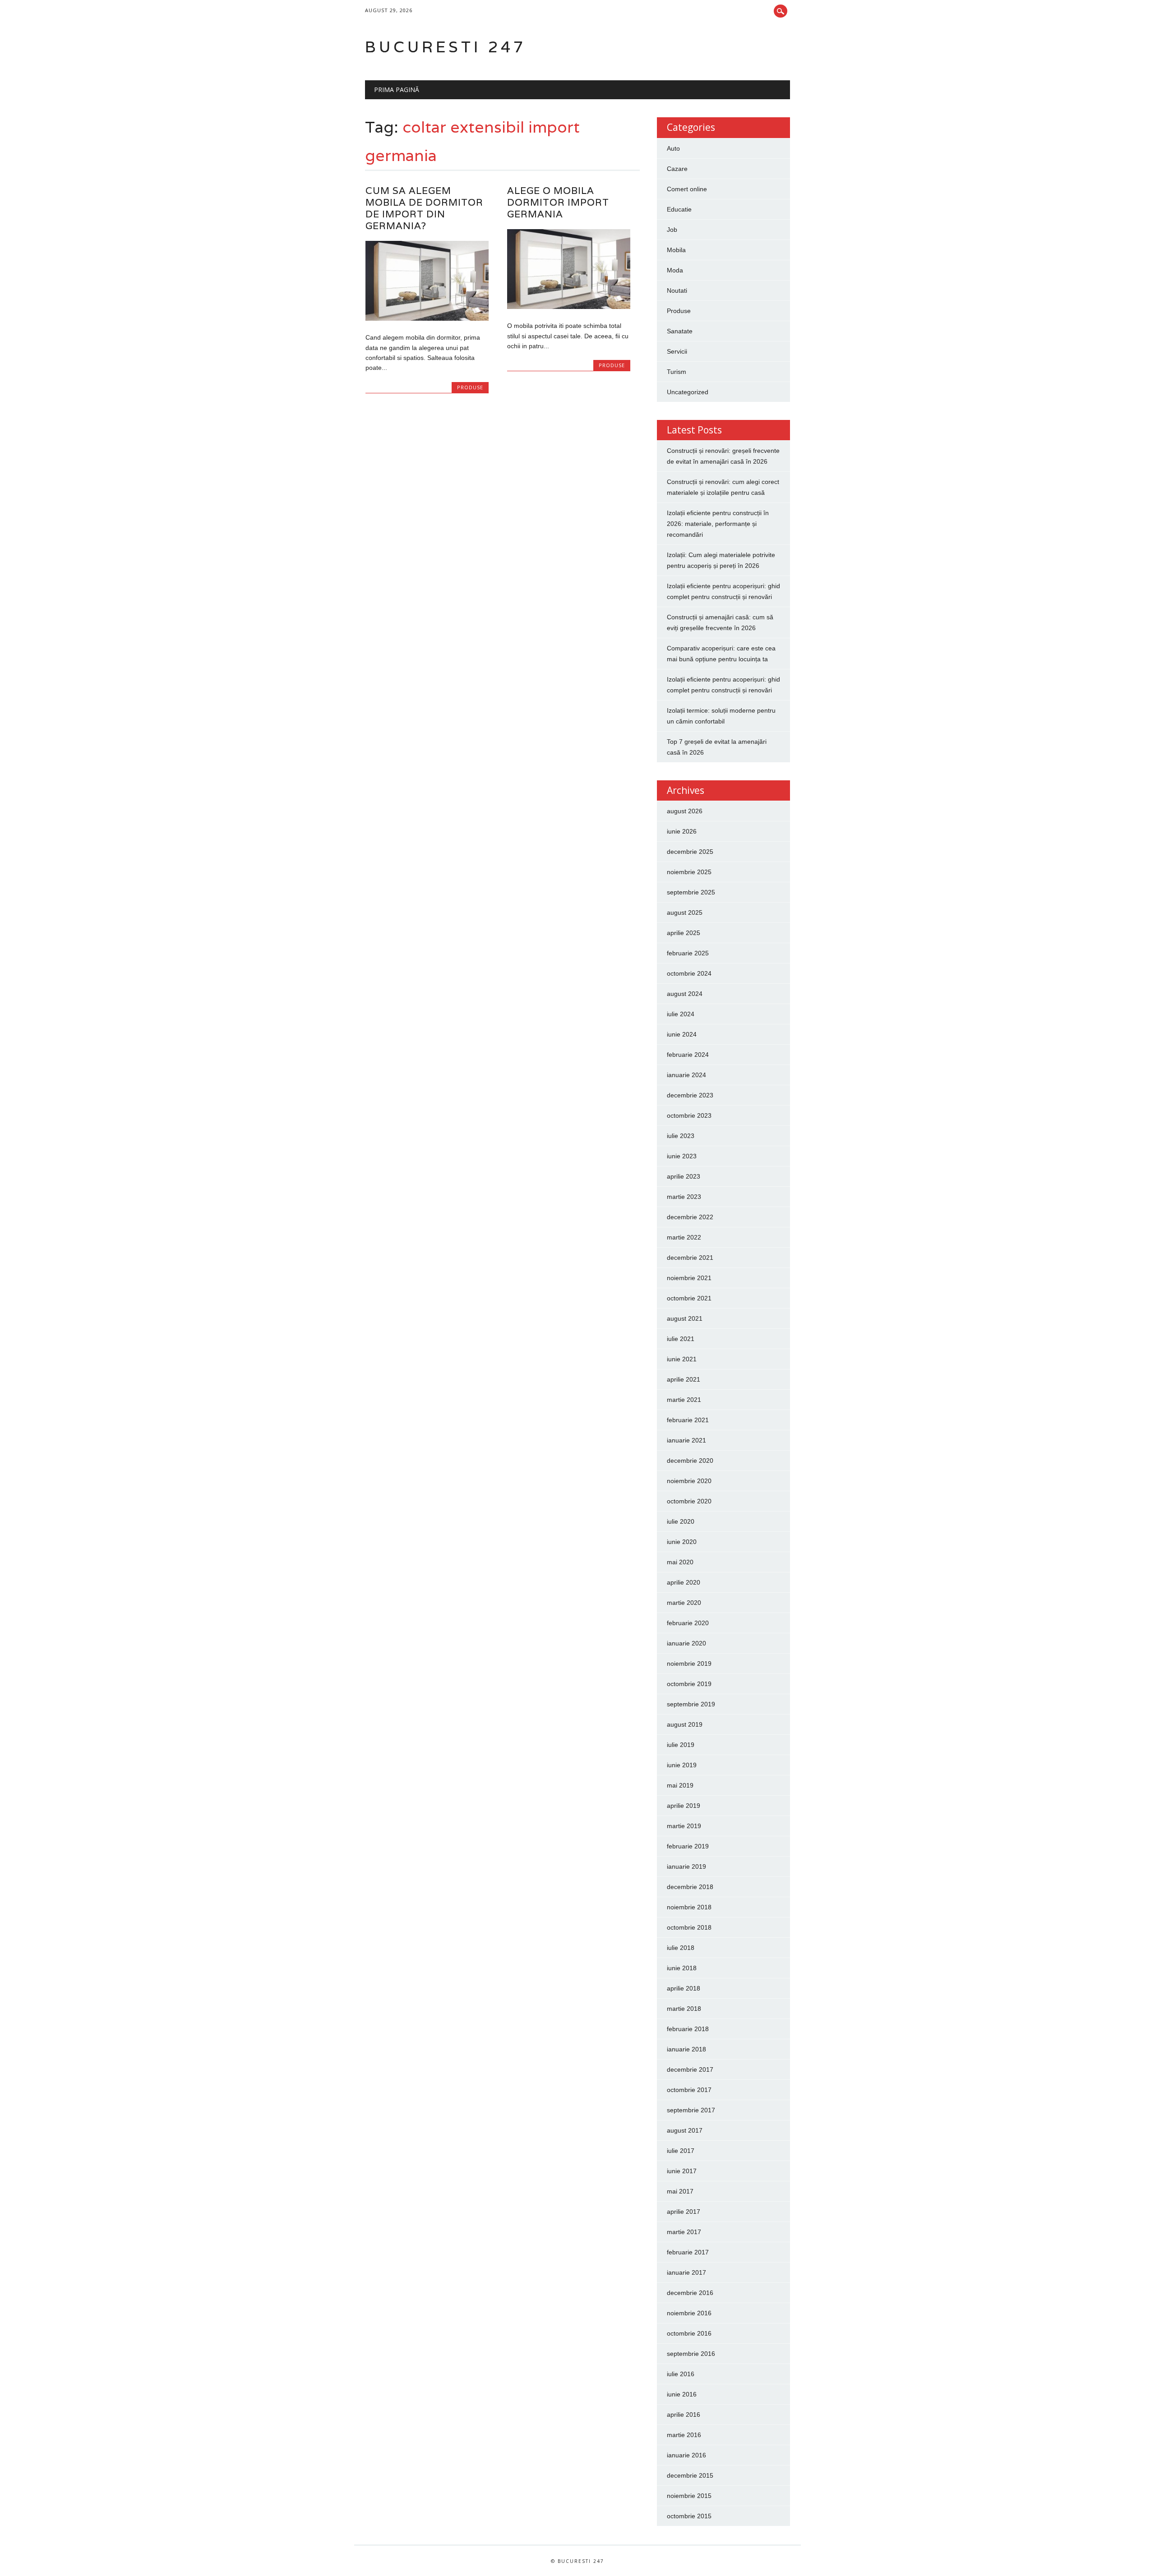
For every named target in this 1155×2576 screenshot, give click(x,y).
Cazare (677, 169)
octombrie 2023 (689, 1115)
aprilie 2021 (684, 1379)
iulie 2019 (681, 1745)
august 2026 (685, 811)
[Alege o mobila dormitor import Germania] (569, 307)
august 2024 (685, 994)
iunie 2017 (682, 2171)
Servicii (677, 351)
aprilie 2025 (684, 933)
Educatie (679, 209)
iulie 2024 (681, 1014)
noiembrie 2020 (689, 1481)
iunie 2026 (682, 831)
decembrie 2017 (690, 2069)
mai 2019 (680, 1785)
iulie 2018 (681, 1948)
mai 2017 (680, 2191)
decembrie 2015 (690, 2475)
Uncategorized (688, 392)
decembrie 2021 (690, 1258)
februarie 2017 (688, 2252)
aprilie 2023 (684, 1176)
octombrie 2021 (689, 1298)
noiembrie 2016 (689, 2313)
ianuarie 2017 (686, 2272)
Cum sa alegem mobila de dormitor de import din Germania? (424, 208)
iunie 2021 (682, 1359)
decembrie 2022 (690, 1217)
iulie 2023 (681, 1136)
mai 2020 (680, 1562)
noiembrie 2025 (689, 872)
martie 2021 (684, 1400)
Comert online (687, 189)
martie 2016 (684, 2435)
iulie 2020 (681, 1521)
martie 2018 (684, 2009)
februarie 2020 (688, 1623)
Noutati (677, 290)
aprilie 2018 (684, 1988)
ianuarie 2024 (686, 1075)
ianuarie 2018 (686, 2049)
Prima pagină (397, 90)
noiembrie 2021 (689, 1278)
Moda (675, 270)
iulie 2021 (681, 1339)
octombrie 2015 (689, 2516)
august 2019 (685, 1724)
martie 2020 (684, 1603)
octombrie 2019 (689, 1684)
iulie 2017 (681, 2151)
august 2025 (685, 912)
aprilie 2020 (684, 1582)
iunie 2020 (682, 1542)
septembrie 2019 (691, 1704)
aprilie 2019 (684, 1806)
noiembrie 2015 (689, 2496)
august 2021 (685, 1318)
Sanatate (680, 331)
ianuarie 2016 (686, 2455)
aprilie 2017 (684, 2212)
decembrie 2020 (690, 1461)
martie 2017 (684, 2232)
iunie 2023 (682, 1156)
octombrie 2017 (689, 2090)
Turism (677, 372)
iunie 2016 (682, 2394)
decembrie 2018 (690, 1887)
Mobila (676, 250)
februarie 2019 (688, 1846)
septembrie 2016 (691, 2354)
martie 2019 (684, 1826)
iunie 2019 (682, 1765)
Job (672, 230)
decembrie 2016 (690, 2293)
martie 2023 (684, 1197)
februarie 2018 (688, 2029)
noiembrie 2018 (689, 1907)
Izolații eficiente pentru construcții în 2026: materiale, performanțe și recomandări (718, 524)
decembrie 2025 (690, 852)
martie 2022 (684, 1237)
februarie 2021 (688, 1420)
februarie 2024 (688, 1055)
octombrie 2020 (689, 1501)
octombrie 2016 (689, 2333)
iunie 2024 (682, 1034)
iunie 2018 (682, 1968)
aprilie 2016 (684, 2415)
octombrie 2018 (689, 1927)
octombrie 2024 (689, 973)
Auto (673, 148)
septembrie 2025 (691, 892)
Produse (470, 387)
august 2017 (685, 2130)
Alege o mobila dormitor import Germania (558, 202)
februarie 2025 (688, 953)
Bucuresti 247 (446, 47)
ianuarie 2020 (686, 1643)
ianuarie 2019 (686, 1866)
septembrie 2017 (691, 2110)
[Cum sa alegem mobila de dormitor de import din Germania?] (427, 318)
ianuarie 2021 (686, 1440)
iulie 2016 (681, 2374)
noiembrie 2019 (689, 1664)
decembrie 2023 (690, 1095)
